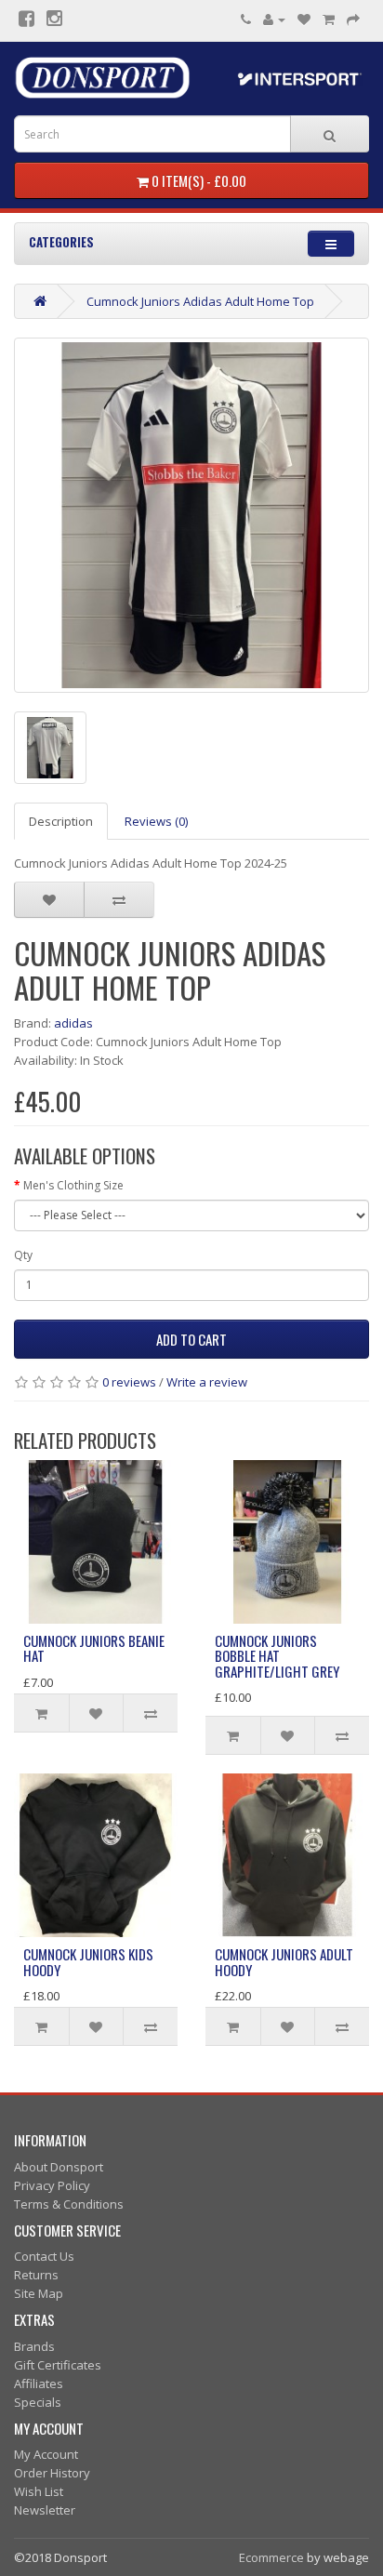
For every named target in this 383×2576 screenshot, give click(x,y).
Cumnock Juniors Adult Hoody (284, 1962)
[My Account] (274, 19)
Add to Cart (191, 1339)
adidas (73, 1023)
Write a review (207, 1382)
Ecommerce (271, 2557)
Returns (36, 2275)
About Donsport (59, 2167)
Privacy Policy (52, 2185)
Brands (34, 2346)
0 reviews (129, 1382)
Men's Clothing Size (73, 1185)
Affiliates (39, 2383)
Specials (38, 2402)
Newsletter (45, 2510)
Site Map (39, 2293)
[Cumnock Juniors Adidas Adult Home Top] (191, 515)
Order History (52, 2473)
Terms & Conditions (69, 2204)
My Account (46, 2454)
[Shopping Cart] (329, 19)
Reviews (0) (156, 821)
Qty (23, 1255)
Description (61, 821)
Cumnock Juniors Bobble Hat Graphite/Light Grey (277, 1656)
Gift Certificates (58, 2365)
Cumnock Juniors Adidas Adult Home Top (200, 301)
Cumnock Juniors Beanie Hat (94, 1648)
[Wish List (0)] (304, 19)
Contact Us (44, 2256)
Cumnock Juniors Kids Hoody (88, 1962)
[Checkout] (353, 19)
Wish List (39, 2491)
